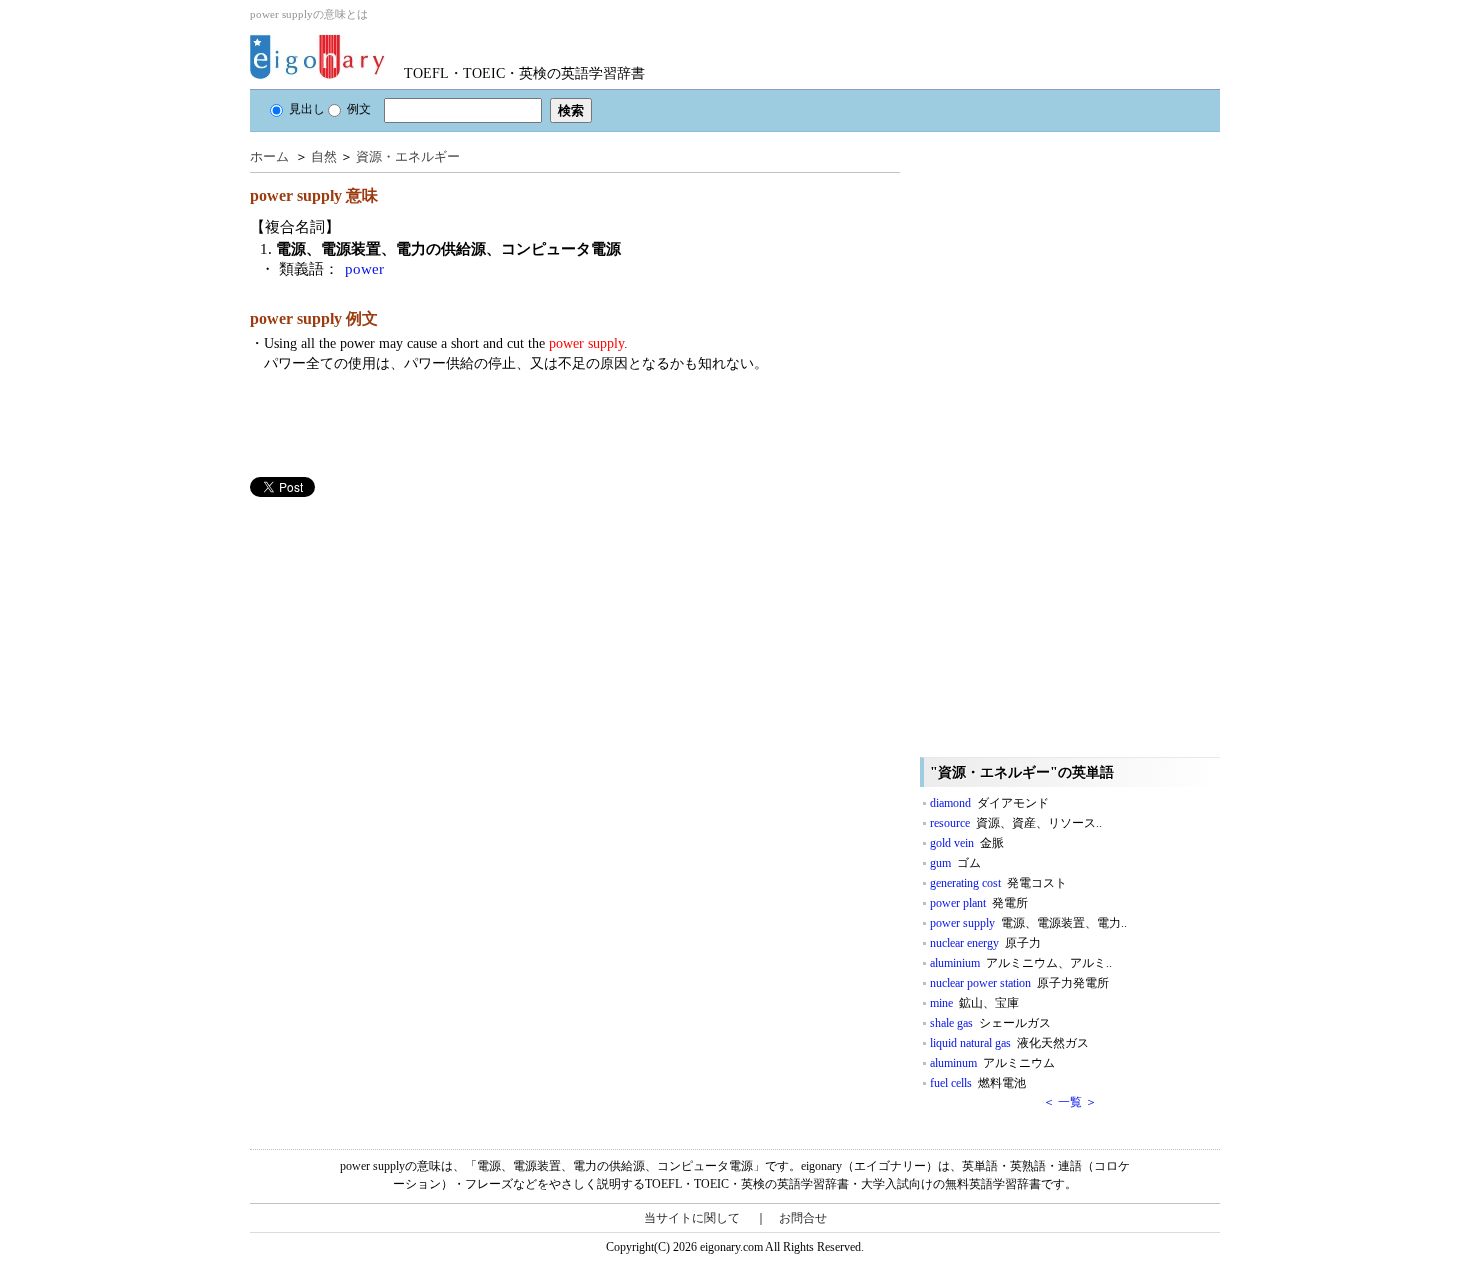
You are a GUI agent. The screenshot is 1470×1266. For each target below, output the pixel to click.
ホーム (269, 156)
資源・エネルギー (408, 156)
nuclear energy (985, 943)
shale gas (990, 1023)
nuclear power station (1019, 983)
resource (1016, 823)
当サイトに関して (692, 1218)
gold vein (967, 843)
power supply (1028, 923)
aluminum (992, 1063)
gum (955, 863)
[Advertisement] (400, 637)
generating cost (998, 883)
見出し (307, 109)
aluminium (1021, 963)
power (364, 269)
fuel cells (978, 1083)
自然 (324, 156)
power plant (979, 903)
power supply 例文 (314, 318)
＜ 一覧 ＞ (1070, 1102)
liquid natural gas (1009, 1043)
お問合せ (803, 1218)
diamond (989, 803)
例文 (359, 109)
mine (974, 1003)
